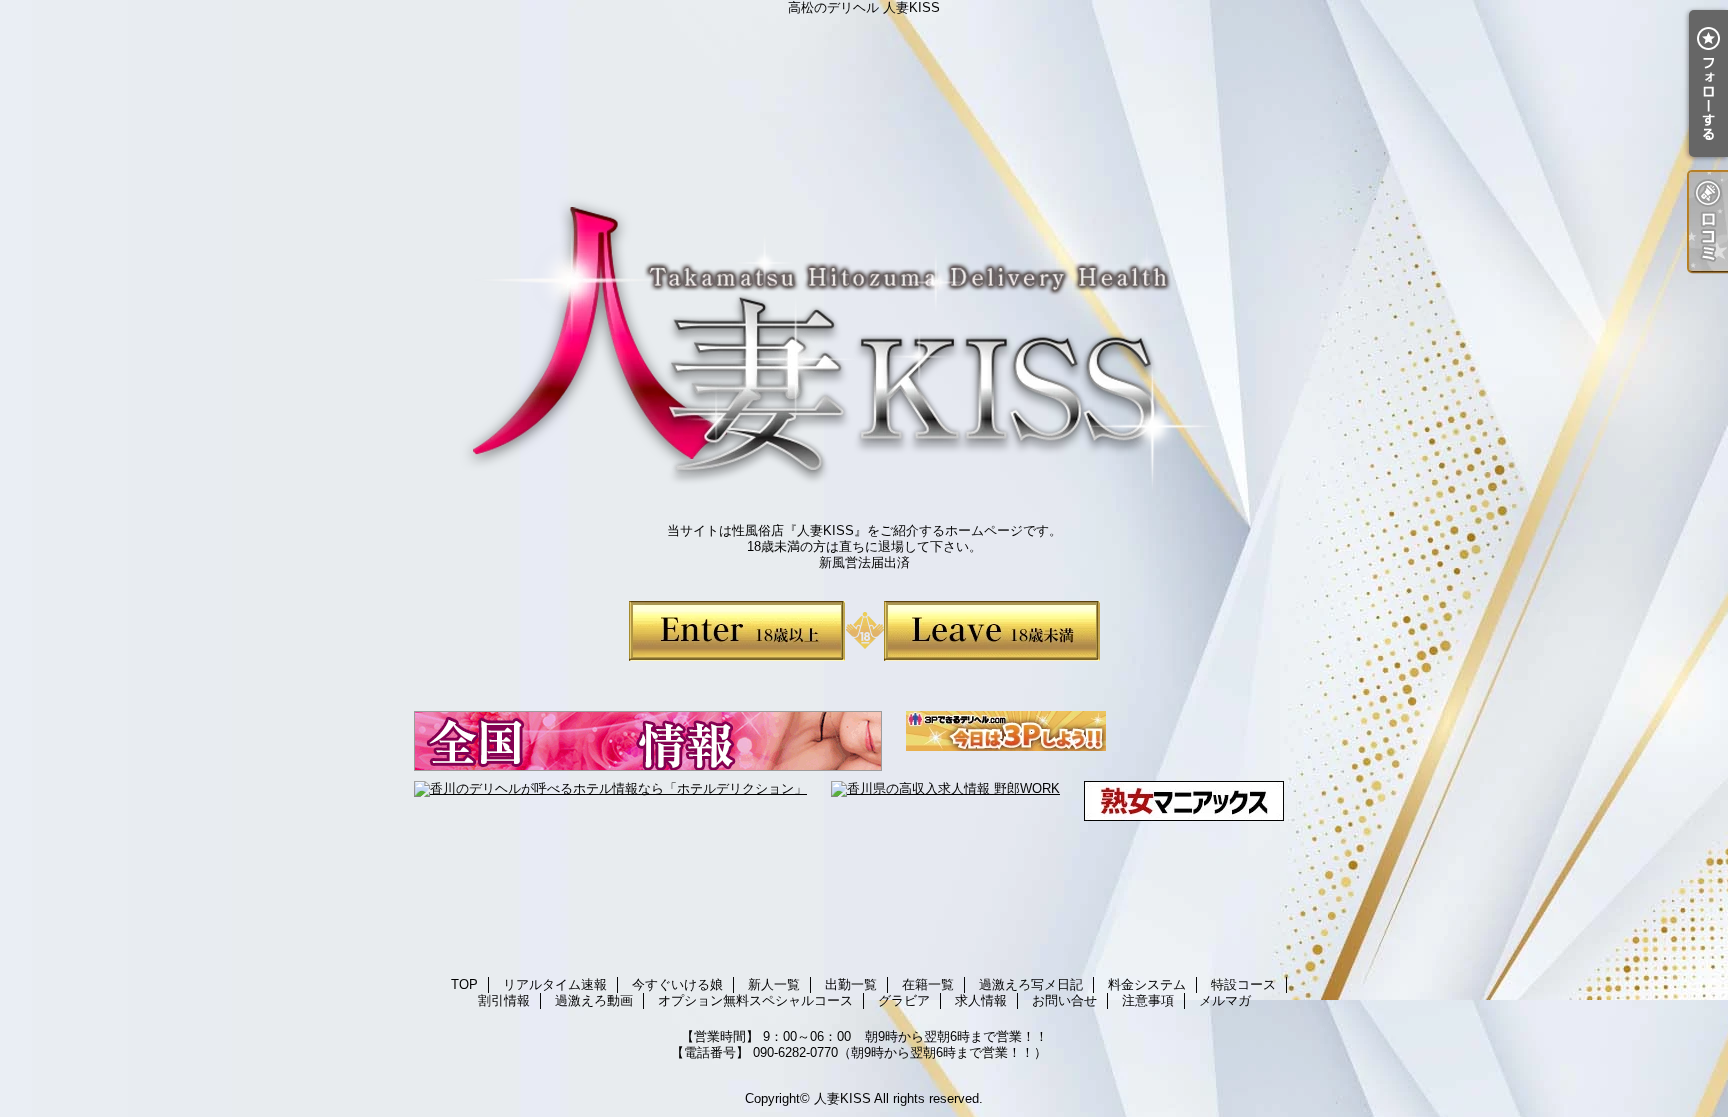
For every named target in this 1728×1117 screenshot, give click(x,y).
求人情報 (981, 1000)
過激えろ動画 (594, 1000)
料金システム (1147, 984)
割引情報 (504, 1000)
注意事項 (1148, 1000)
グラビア (904, 1000)
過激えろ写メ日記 (1031, 984)
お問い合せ (1064, 1000)
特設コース (1243, 984)
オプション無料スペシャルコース (755, 1000)
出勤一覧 (851, 984)
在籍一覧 (928, 984)
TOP (464, 984)
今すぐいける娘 (677, 984)
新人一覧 (774, 984)
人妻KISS (842, 1098)
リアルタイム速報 (555, 984)
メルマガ (1225, 1000)
